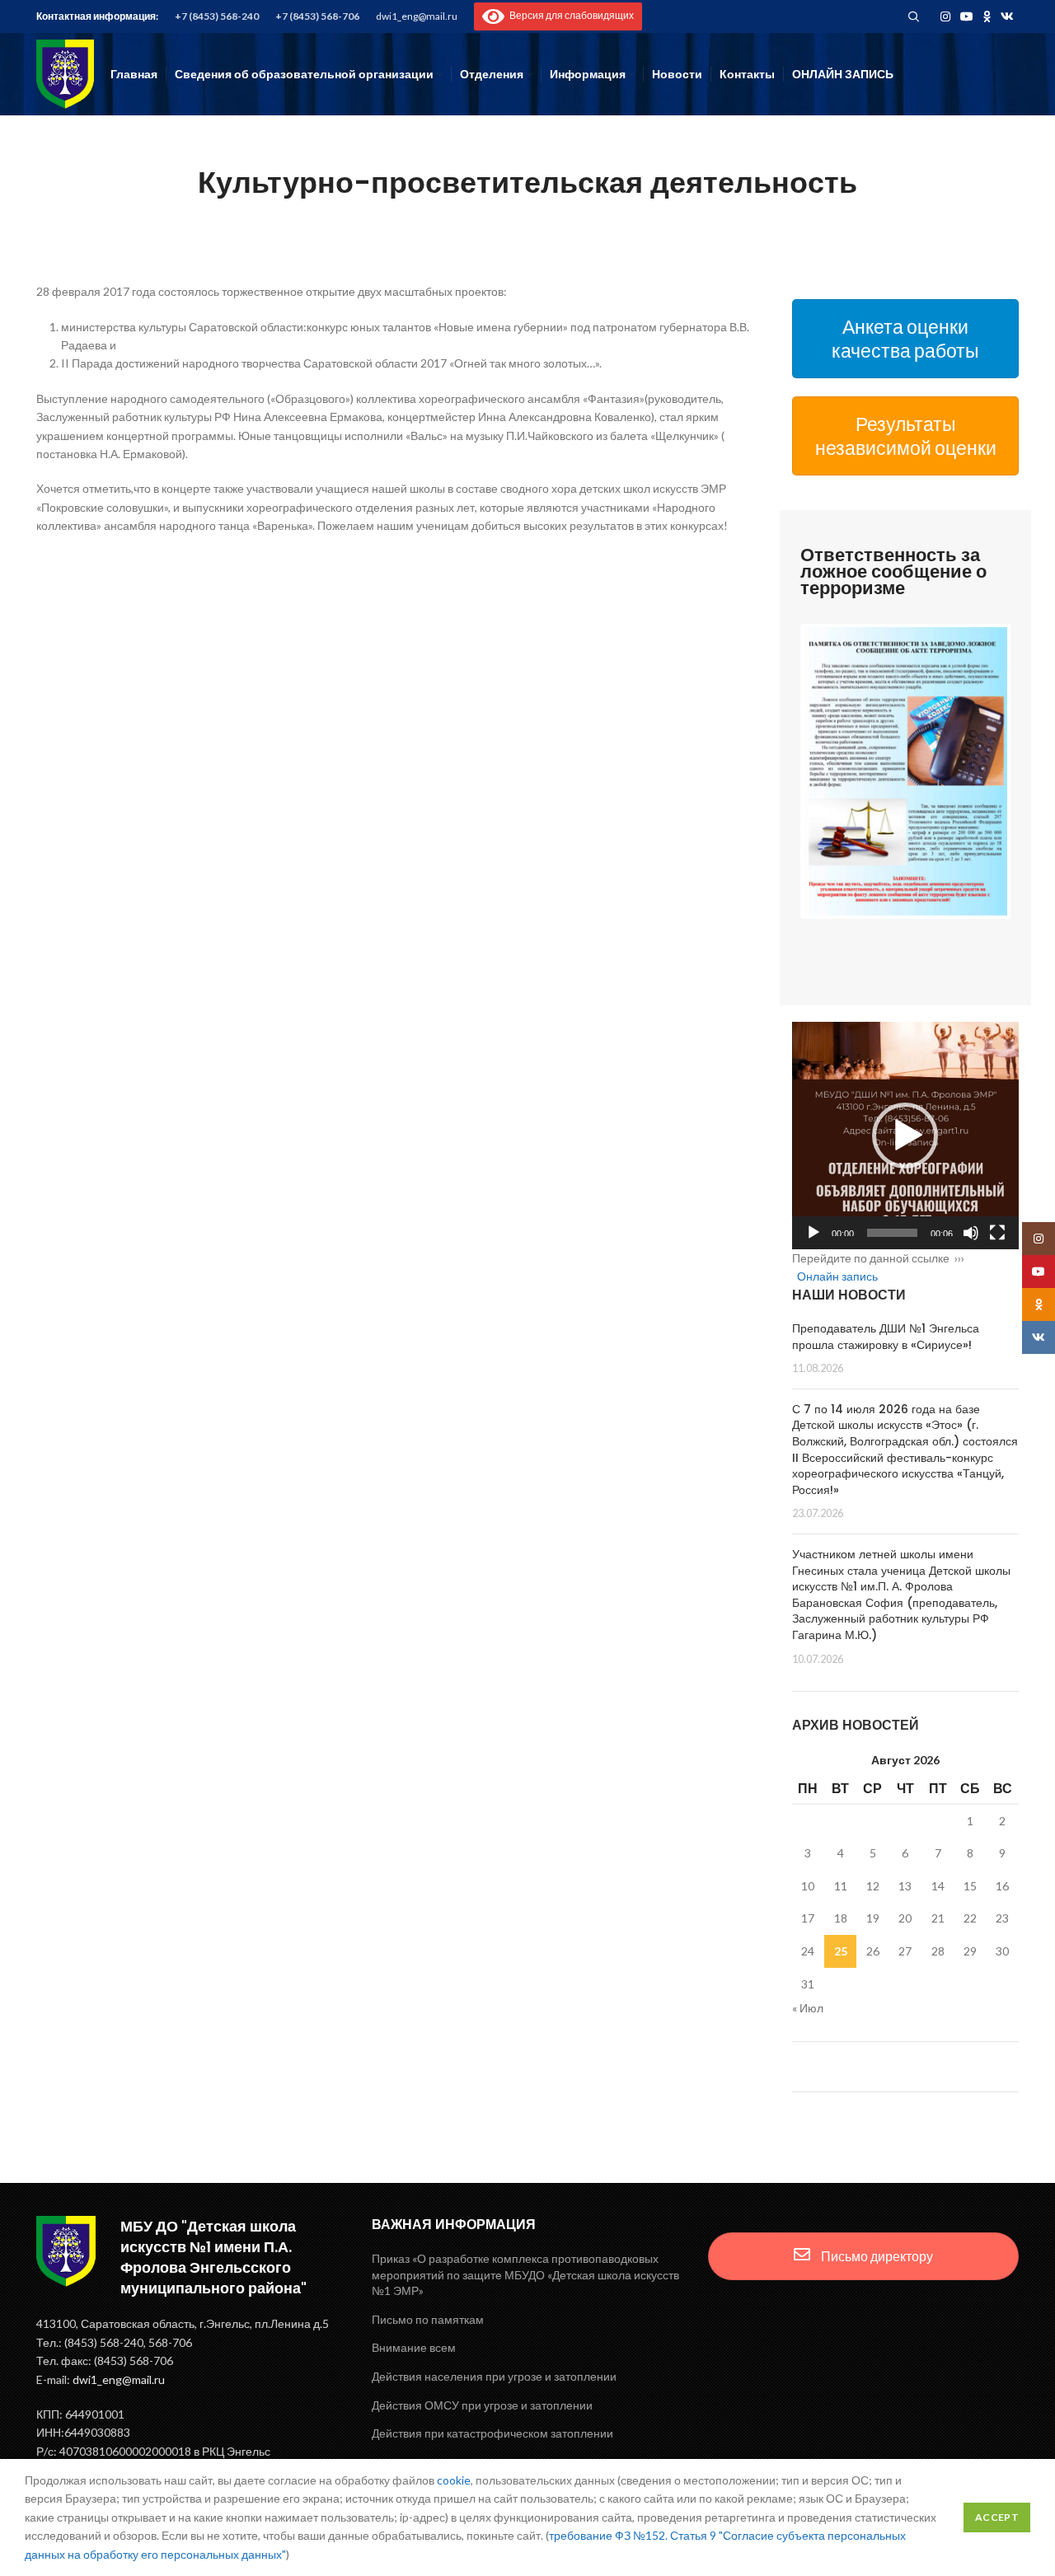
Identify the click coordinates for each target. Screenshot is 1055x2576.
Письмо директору (876, 2256)
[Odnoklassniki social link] (987, 16)
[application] (906, 1136)
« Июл (808, 2008)
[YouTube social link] (967, 16)
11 (841, 1886)
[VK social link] (1007, 16)
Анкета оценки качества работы (905, 338)
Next (1032, 771)
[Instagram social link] (945, 16)
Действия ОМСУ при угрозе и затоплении (482, 2405)
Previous (779, 771)
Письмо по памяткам (428, 2319)
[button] (905, 1136)
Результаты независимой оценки (906, 436)
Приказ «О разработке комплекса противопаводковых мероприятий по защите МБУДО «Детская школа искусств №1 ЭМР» (525, 2274)
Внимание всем (414, 2347)
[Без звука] (971, 1233)
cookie (454, 2480)
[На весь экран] (997, 1233)
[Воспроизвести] (814, 1233)
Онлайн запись (837, 1276)
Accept (997, 2517)
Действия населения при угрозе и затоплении (494, 2376)
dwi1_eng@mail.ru (417, 16)
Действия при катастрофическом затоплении (492, 2433)
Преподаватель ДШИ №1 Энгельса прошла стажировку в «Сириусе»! (886, 1337)
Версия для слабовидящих (569, 15)
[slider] (893, 1233)
